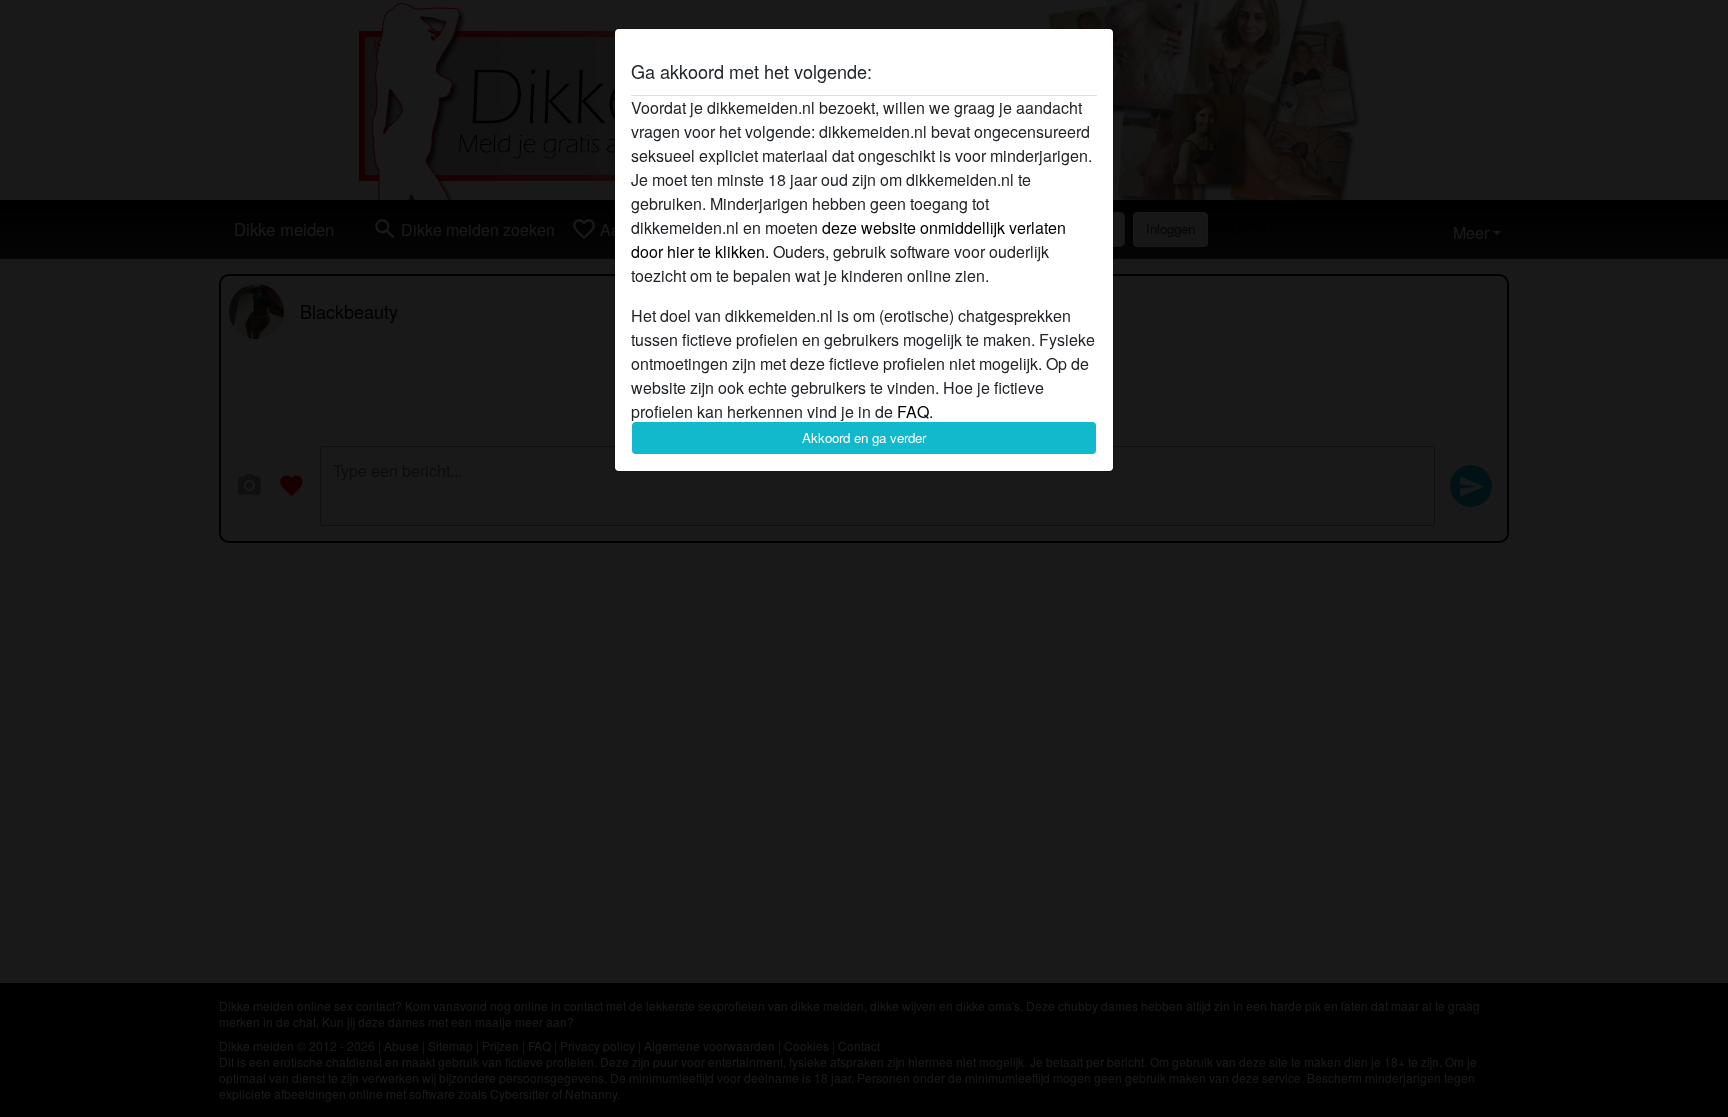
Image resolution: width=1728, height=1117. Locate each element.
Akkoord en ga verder (864, 437)
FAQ (913, 411)
